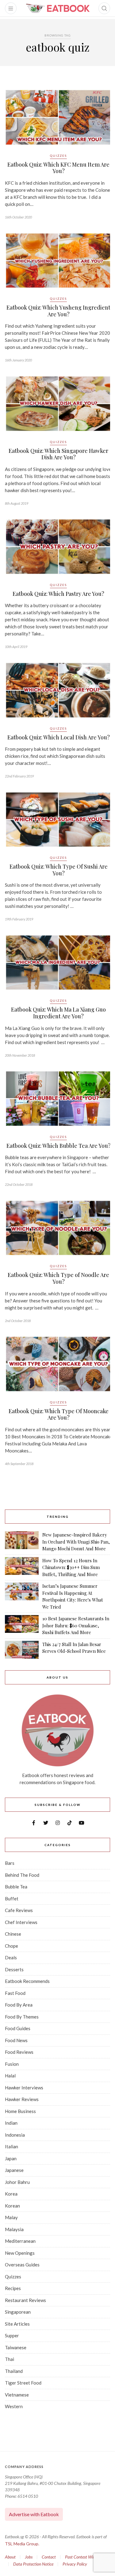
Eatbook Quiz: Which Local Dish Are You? (59, 737)
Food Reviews (19, 2052)
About (10, 2557)
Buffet (12, 1899)
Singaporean (18, 2312)
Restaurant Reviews (25, 2300)
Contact (49, 2557)
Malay (11, 2217)
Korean (12, 2206)
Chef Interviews (21, 1922)
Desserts (14, 1969)
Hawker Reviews (22, 2099)
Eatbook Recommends (27, 1981)
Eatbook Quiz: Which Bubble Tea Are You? (59, 1146)
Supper (12, 2335)
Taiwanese (16, 2347)
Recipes (13, 2288)
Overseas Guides (22, 2265)
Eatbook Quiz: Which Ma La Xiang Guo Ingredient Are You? (58, 1013)
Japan (11, 2158)
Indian (11, 2123)
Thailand (14, 2371)
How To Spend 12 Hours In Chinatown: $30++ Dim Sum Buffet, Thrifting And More (71, 1567)
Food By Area (19, 2005)
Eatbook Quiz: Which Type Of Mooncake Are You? (59, 1414)
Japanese (14, 2170)
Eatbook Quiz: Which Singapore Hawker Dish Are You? (58, 454)
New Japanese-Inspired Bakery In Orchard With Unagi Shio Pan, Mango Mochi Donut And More (76, 1542)
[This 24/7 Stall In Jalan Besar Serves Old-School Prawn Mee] (22, 1650)
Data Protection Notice (33, 2564)
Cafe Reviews (19, 1910)
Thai (10, 2359)
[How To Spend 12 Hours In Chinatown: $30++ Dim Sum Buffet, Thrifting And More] (22, 1568)
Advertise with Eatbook (34, 2514)
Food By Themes (22, 2017)
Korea (11, 2194)
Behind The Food (22, 1875)
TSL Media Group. (22, 2544)
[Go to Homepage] (58, 8)
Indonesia (15, 2135)
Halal (10, 2076)
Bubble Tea (16, 1887)
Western (14, 2406)
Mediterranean (20, 2241)
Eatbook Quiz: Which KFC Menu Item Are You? (58, 168)
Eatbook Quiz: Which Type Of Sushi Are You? (59, 870)
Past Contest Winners (84, 2557)
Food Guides (18, 2028)
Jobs (29, 2557)
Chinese (13, 1934)
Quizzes (58, 156)
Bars (10, 1863)
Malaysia (14, 2229)
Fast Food (15, 1993)
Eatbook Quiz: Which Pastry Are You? (58, 594)
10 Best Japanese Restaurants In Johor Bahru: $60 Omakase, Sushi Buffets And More (76, 1625)
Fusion (12, 2064)
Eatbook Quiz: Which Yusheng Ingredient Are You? (58, 311)
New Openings (20, 2253)
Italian (11, 2146)
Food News (16, 2040)
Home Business (20, 2111)
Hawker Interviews (24, 2088)
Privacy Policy (75, 2564)
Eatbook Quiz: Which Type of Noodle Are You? (58, 1278)
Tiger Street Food (23, 2383)
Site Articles (17, 2324)
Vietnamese (17, 2395)
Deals (11, 1957)
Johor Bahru (17, 2182)
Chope (11, 1946)
